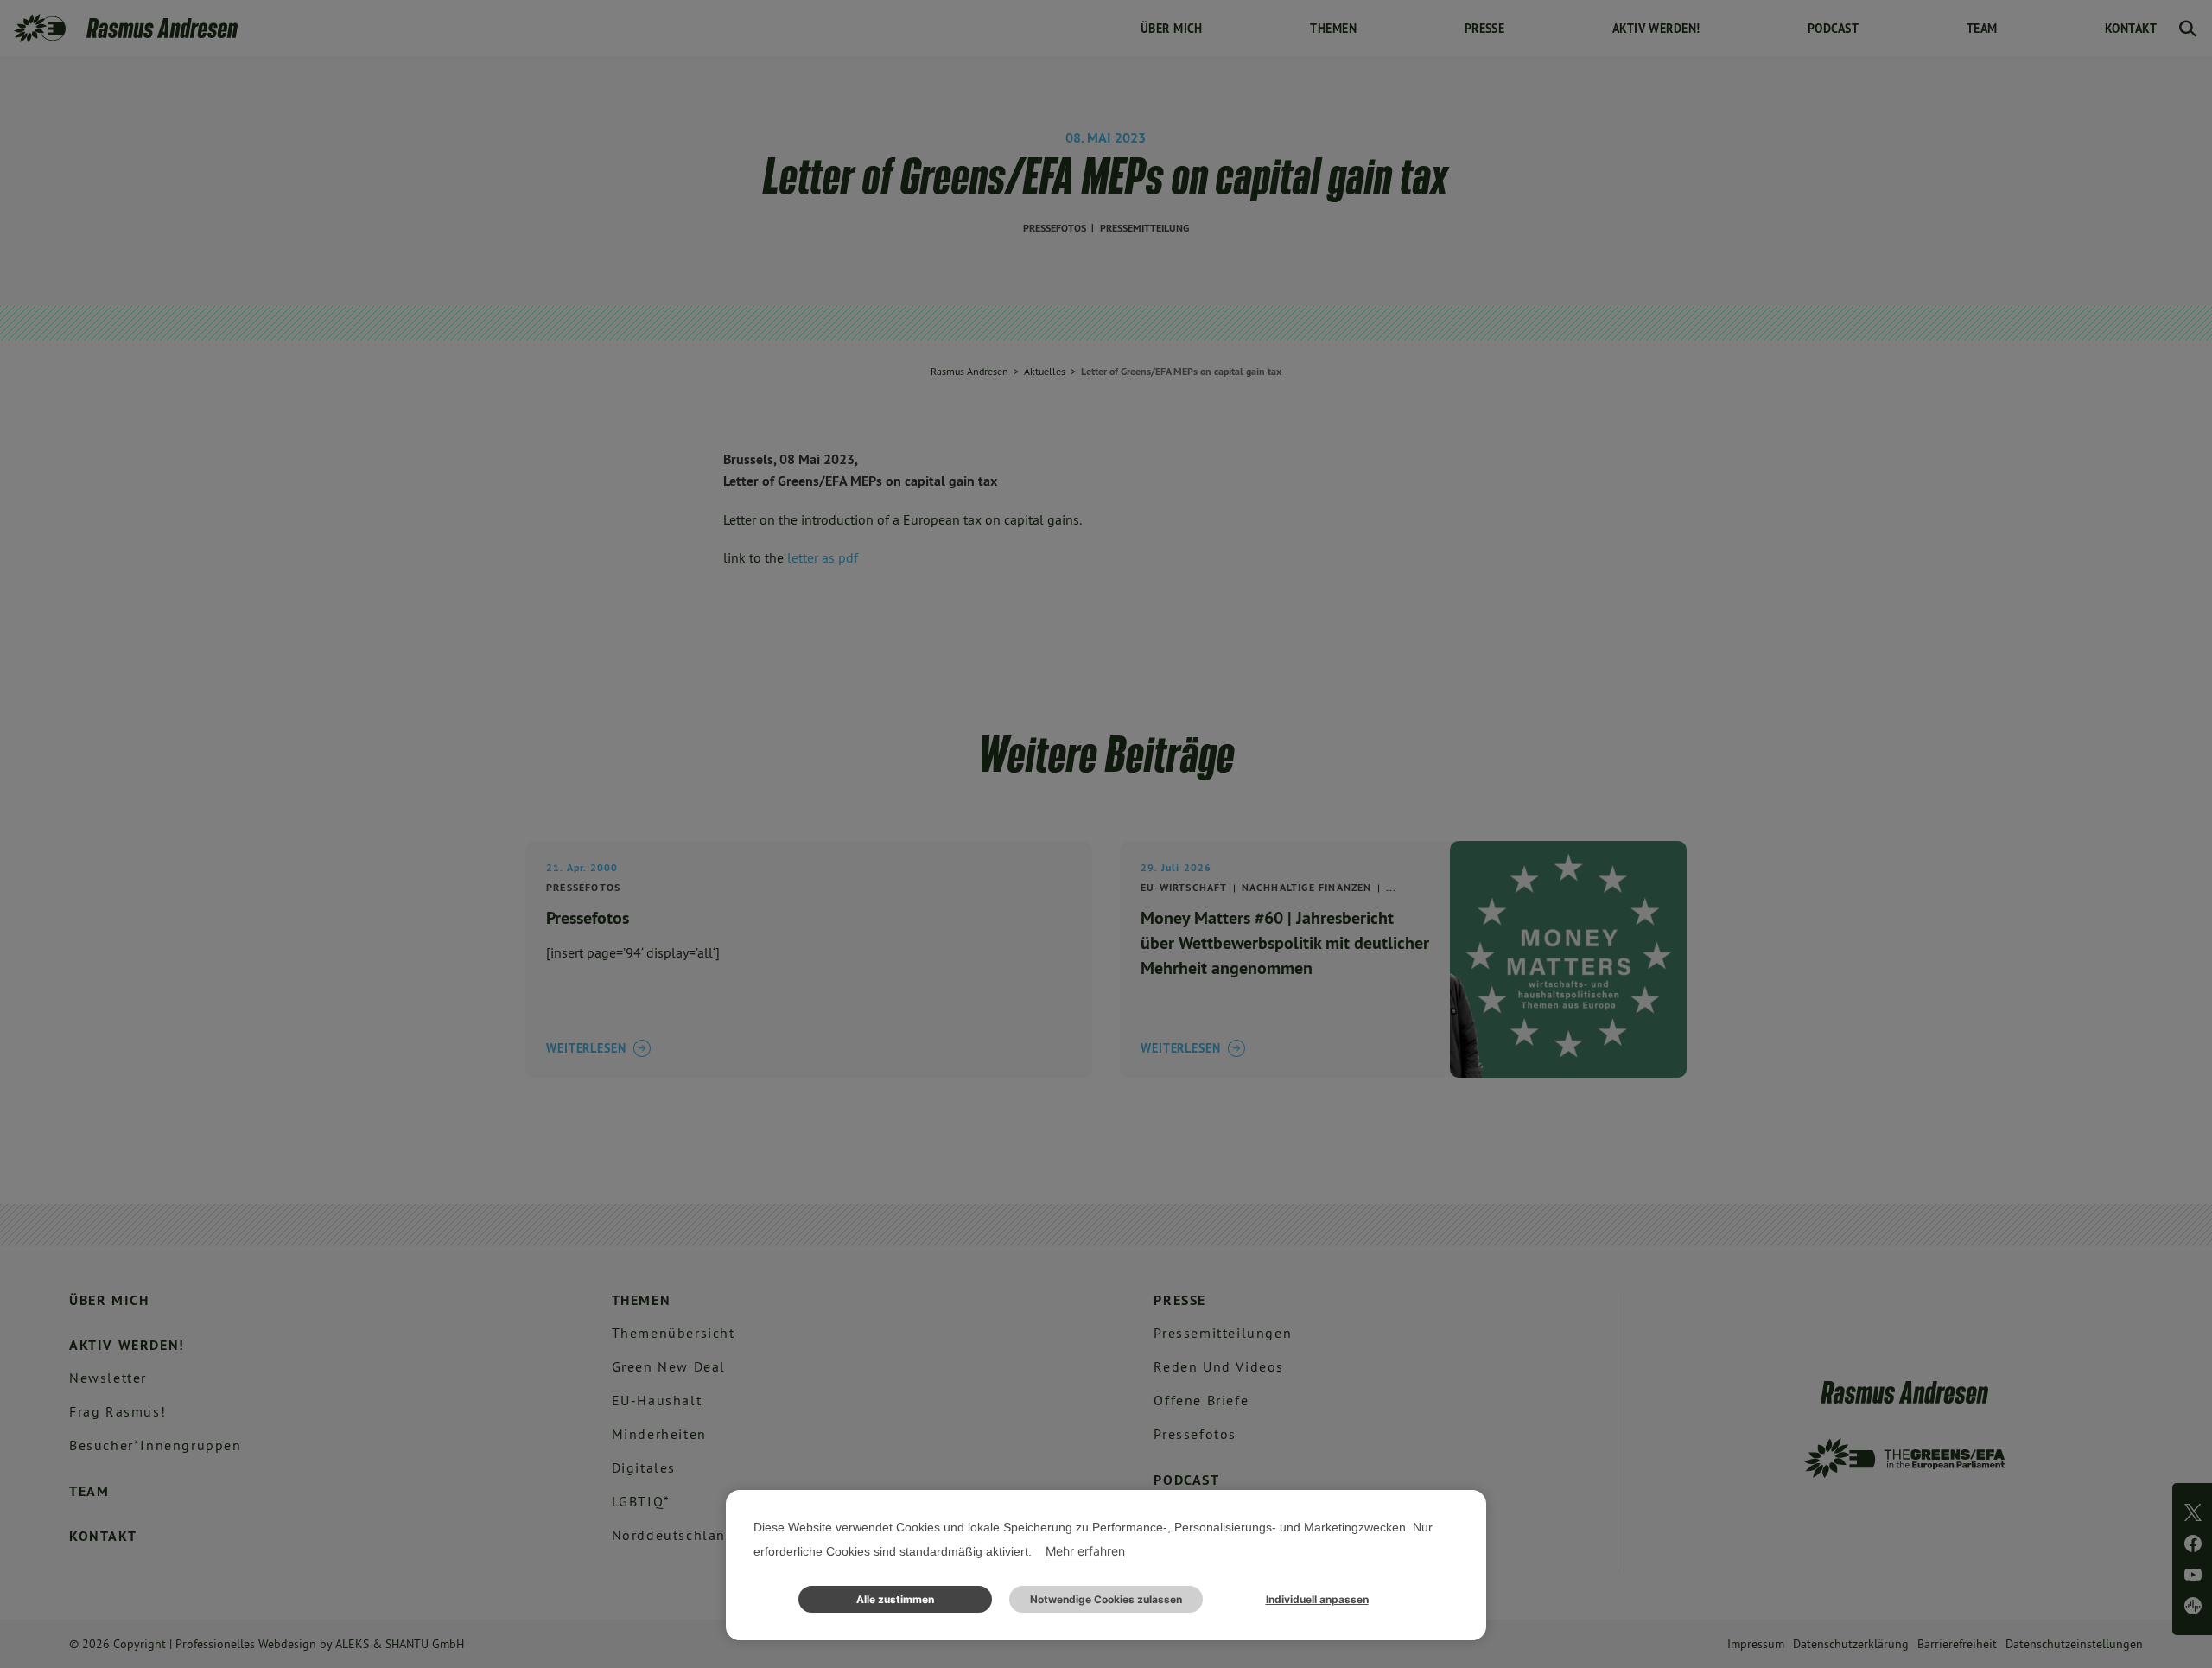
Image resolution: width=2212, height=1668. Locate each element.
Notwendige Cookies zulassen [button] (1106, 1599)
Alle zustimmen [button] (895, 1599)
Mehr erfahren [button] (1085, 1551)
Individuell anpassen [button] (1317, 1599)
